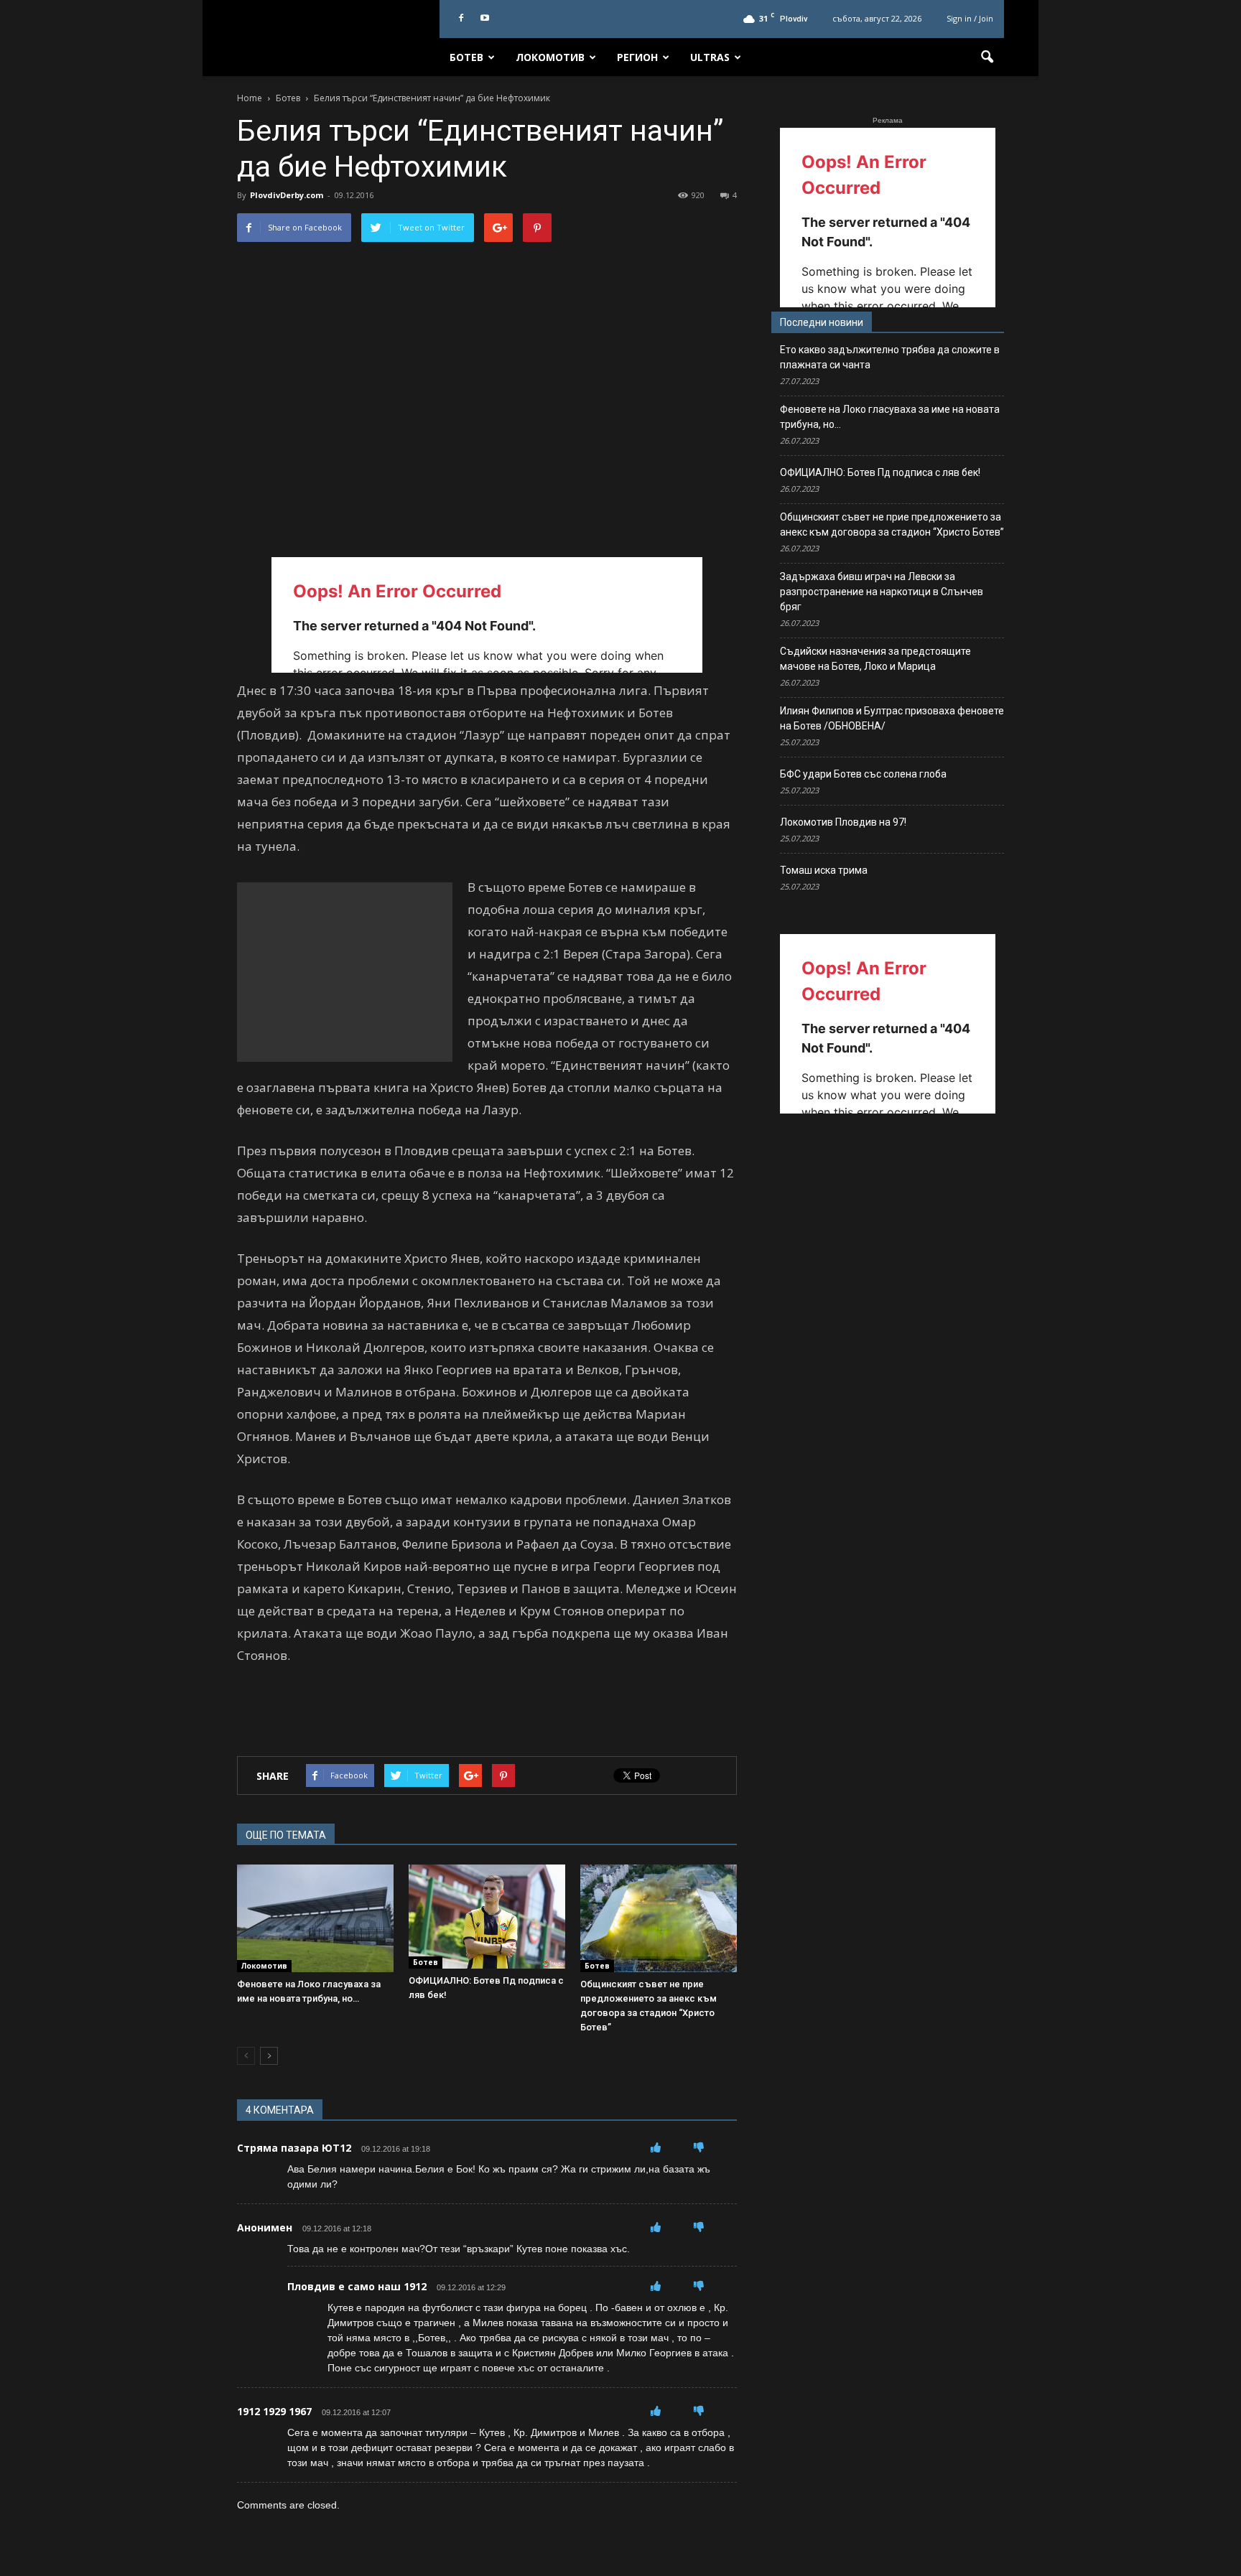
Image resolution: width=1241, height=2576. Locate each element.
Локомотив (550, 57)
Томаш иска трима (824, 870)
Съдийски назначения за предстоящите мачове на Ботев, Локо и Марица (875, 659)
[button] (987, 57)
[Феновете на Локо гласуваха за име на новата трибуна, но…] (315, 1918)
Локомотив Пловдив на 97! (843, 822)
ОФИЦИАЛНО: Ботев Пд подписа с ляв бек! (880, 472)
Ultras (710, 57)
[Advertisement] (345, 972)
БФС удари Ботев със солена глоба (863, 774)
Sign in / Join (970, 18)
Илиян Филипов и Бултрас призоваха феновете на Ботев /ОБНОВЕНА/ (892, 718)
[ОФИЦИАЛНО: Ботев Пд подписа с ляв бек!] (487, 1917)
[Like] (656, 2147)
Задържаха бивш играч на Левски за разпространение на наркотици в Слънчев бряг (882, 592)
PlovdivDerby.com (287, 195)
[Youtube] (485, 19)
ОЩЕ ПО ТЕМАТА (286, 1835)
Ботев (466, 57)
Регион (637, 57)
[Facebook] (461, 19)
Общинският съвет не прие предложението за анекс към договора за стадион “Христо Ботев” (892, 524)
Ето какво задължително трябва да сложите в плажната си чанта (890, 357)
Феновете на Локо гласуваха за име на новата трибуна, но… (890, 417)
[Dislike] (699, 2147)
